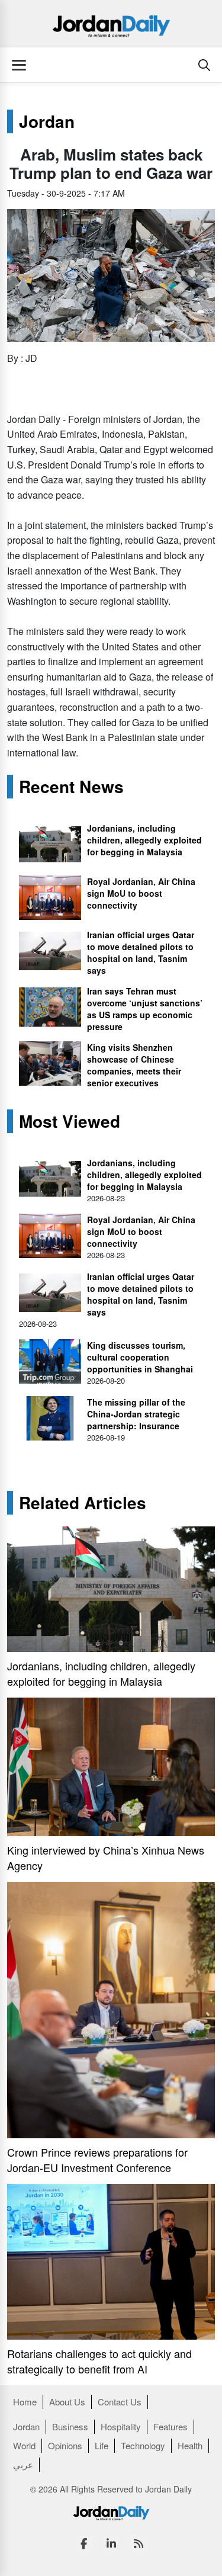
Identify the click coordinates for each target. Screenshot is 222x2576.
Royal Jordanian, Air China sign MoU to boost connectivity (141, 893)
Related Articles (83, 1503)
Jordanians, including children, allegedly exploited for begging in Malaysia (144, 840)
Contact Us (120, 2402)
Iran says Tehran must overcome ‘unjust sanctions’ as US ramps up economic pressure (145, 1009)
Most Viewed (70, 1121)
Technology (143, 2445)
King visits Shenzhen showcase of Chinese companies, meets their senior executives (134, 1065)
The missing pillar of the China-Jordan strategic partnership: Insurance (136, 1414)
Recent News (71, 787)
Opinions (65, 2445)
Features (170, 2426)
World (24, 2445)
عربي (23, 2464)
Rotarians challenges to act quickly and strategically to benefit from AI (99, 2361)
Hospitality (121, 2426)
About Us (67, 2402)
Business (70, 2426)
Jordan (47, 121)
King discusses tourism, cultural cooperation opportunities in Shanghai (140, 1357)
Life (102, 2445)
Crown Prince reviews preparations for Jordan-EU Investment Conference (97, 2160)
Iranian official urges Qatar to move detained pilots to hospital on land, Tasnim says (141, 952)
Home (25, 2402)
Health (190, 2445)
